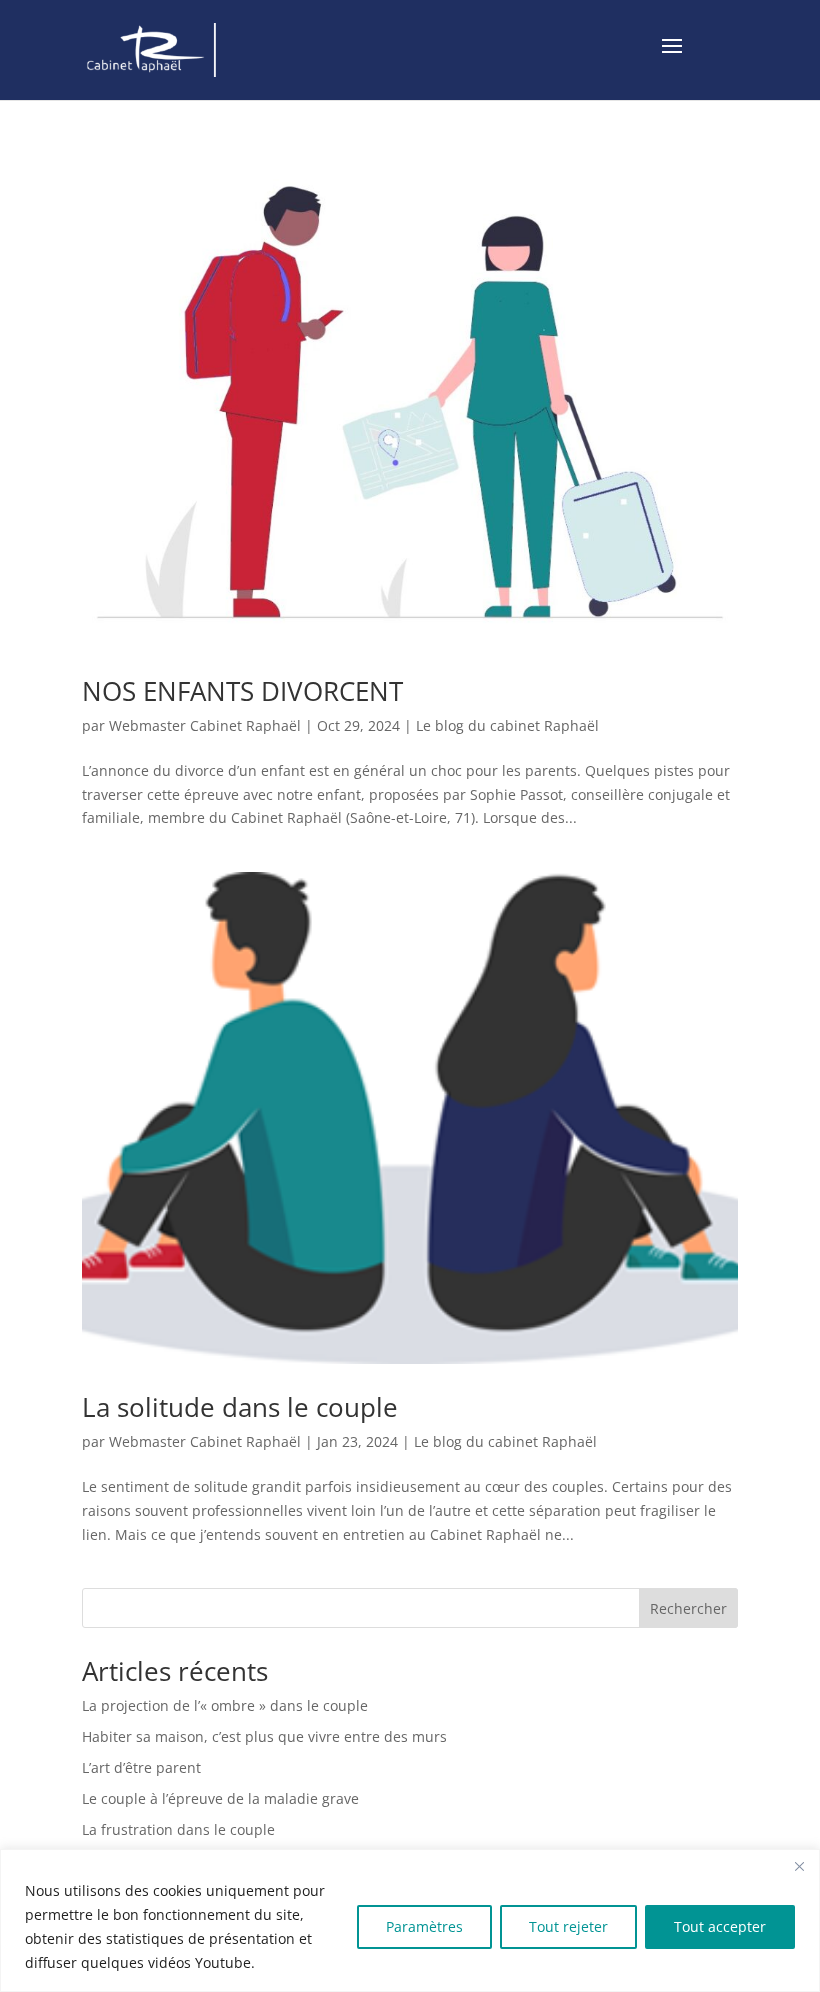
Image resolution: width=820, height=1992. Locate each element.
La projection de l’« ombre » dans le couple (225, 1705)
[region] (410, 1920)
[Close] (799, 1866)
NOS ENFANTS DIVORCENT (242, 691)
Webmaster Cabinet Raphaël (205, 725)
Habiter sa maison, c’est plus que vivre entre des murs (264, 1736)
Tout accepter (720, 1926)
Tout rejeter (568, 1926)
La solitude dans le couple (240, 1407)
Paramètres (424, 1926)
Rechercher (688, 1608)
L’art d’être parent (141, 1767)
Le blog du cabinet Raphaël (507, 725)
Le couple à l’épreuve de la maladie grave (220, 1798)
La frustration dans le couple (178, 1829)
